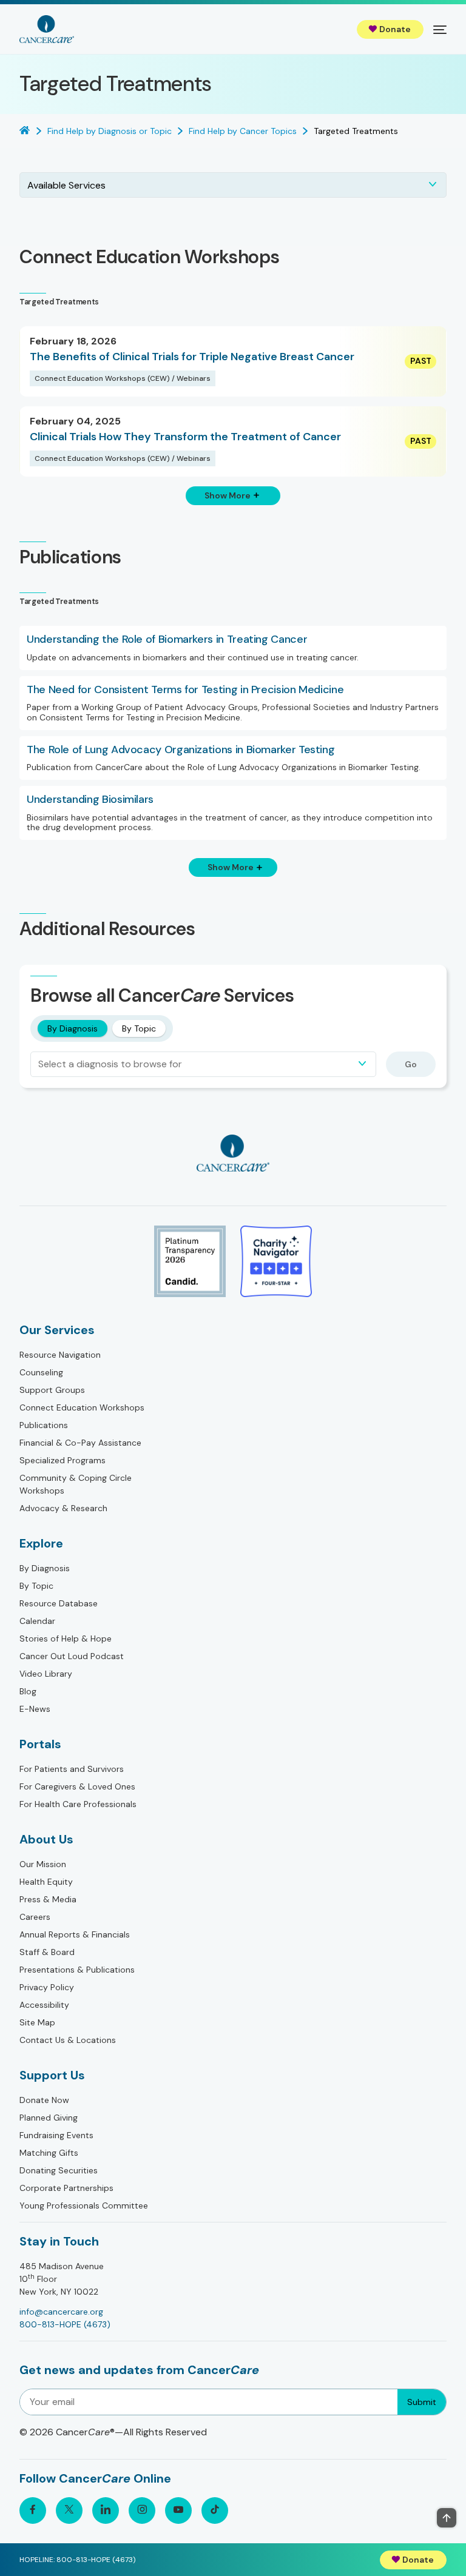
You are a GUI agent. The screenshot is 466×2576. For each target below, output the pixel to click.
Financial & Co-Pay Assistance (80, 1443)
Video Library (46, 1674)
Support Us (52, 2075)
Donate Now (44, 2100)
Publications (44, 1425)
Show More (228, 495)
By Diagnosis (73, 1028)
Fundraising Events (56, 2135)
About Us (46, 1839)
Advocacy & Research (63, 1508)
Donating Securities (59, 2170)
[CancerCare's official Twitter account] (69, 2511)
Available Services (66, 185)
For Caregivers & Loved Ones (77, 1786)
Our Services (57, 1330)
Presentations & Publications (77, 1970)
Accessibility (44, 2005)
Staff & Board (47, 1952)
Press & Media (48, 1899)
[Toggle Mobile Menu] (440, 29)
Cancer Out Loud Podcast (72, 1656)
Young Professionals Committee (84, 2205)
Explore (41, 1543)
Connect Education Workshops (82, 1407)
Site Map (37, 2022)
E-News (35, 1709)
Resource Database (59, 1603)
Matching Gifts (49, 2153)
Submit (422, 2402)
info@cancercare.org (61, 2312)
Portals (40, 1744)
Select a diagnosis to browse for (110, 1064)
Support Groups (52, 1390)
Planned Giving (49, 2118)
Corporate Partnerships (66, 2188)
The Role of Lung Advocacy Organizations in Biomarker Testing (181, 750)
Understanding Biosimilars (90, 800)
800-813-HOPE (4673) (65, 2324)
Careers (35, 1917)
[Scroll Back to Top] (447, 2518)
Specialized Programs (62, 1460)
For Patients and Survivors (72, 1769)
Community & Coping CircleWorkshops (76, 1484)
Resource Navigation (60, 1355)
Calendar (37, 1621)
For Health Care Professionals (78, 1804)
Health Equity (46, 1882)
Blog (28, 1691)
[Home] (47, 29)
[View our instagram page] (142, 2511)
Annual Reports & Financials (75, 1934)
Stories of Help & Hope (66, 1639)
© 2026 (113, 2432)
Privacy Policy (47, 1987)
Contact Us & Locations (68, 2040)
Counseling (41, 1372)
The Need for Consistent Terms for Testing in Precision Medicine (185, 690)
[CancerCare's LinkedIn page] (106, 2511)
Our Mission (43, 1864)
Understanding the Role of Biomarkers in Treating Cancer (167, 640)
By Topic (139, 1028)
